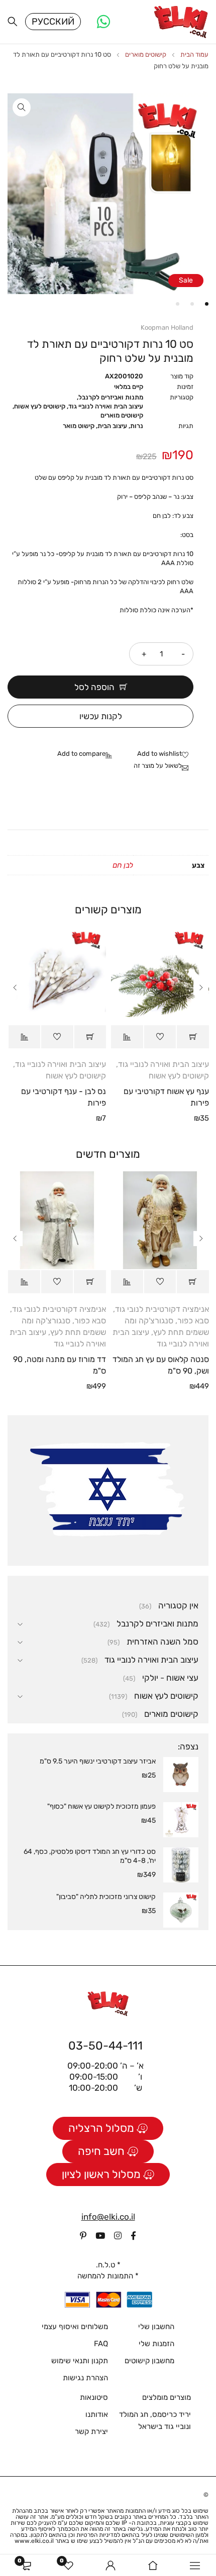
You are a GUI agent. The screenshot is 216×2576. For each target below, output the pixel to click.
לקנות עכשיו (101, 716)
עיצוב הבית (112, 426)
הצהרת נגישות (85, 2378)
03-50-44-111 (105, 2046)
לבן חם (123, 865)
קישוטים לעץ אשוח (40, 406)
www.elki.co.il (34, 2541)
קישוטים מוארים (146, 54)
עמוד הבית (194, 54)
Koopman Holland (167, 327)
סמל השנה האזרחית (163, 1642)
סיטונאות (94, 2397)
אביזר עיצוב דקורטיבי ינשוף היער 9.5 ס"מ (98, 1761)
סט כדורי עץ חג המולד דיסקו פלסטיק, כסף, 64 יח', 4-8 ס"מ (90, 1856)
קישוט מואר (79, 426)
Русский (53, 22)
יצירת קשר (91, 2431)
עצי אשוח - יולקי (170, 1678)
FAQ (101, 2344)
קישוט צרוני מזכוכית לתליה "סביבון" (106, 1897)
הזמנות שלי (156, 2344)
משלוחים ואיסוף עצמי (75, 2327)
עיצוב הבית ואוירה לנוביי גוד (106, 406)
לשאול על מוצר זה (158, 766)
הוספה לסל (94, 687)
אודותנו (97, 2414)
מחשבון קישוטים (149, 2361)
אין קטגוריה (178, 1605)
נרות (137, 426)
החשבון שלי (156, 2327)
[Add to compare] (87, 754)
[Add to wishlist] (165, 754)
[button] (22, 107)
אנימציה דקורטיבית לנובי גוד (162, 1309)
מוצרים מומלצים (167, 2397)
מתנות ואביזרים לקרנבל (111, 397)
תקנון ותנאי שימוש (80, 2361)
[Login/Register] (111, 2565)
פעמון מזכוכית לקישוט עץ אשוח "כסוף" (101, 1806)
